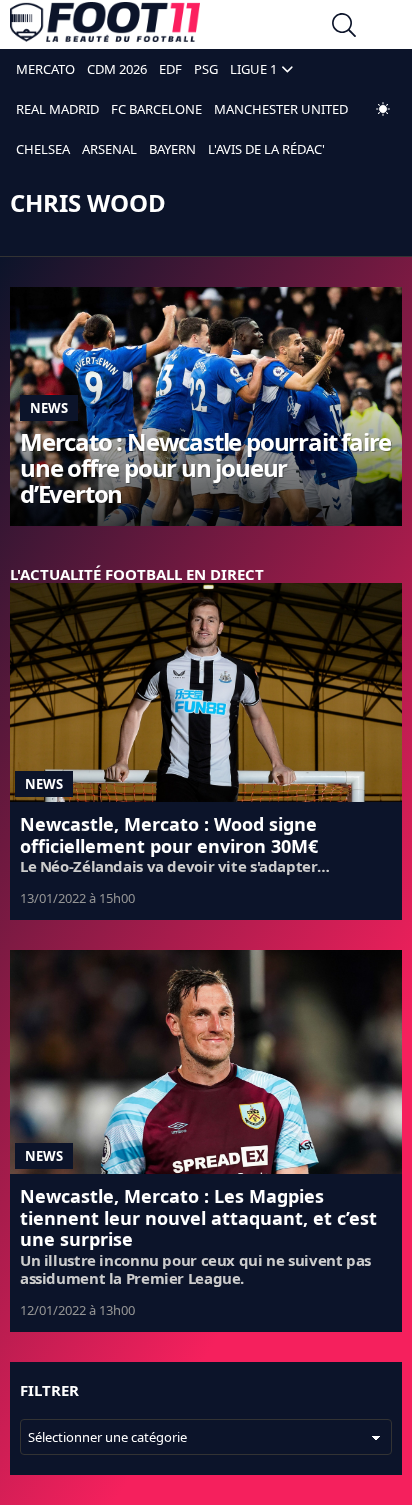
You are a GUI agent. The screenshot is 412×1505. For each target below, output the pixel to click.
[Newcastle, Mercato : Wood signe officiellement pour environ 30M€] (206, 692)
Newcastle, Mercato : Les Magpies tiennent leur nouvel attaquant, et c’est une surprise (198, 1217)
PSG (206, 69)
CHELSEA (43, 149)
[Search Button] (344, 27)
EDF (170, 69)
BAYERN (172, 149)
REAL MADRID (57, 109)
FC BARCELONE (156, 109)
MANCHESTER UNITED (281, 109)
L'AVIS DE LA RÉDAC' (266, 149)
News (49, 408)
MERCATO (45, 69)
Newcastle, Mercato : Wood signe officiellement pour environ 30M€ (169, 835)
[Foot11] (105, 27)
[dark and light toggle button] (383, 109)
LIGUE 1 (253, 69)
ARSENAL (109, 149)
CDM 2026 (117, 69)
